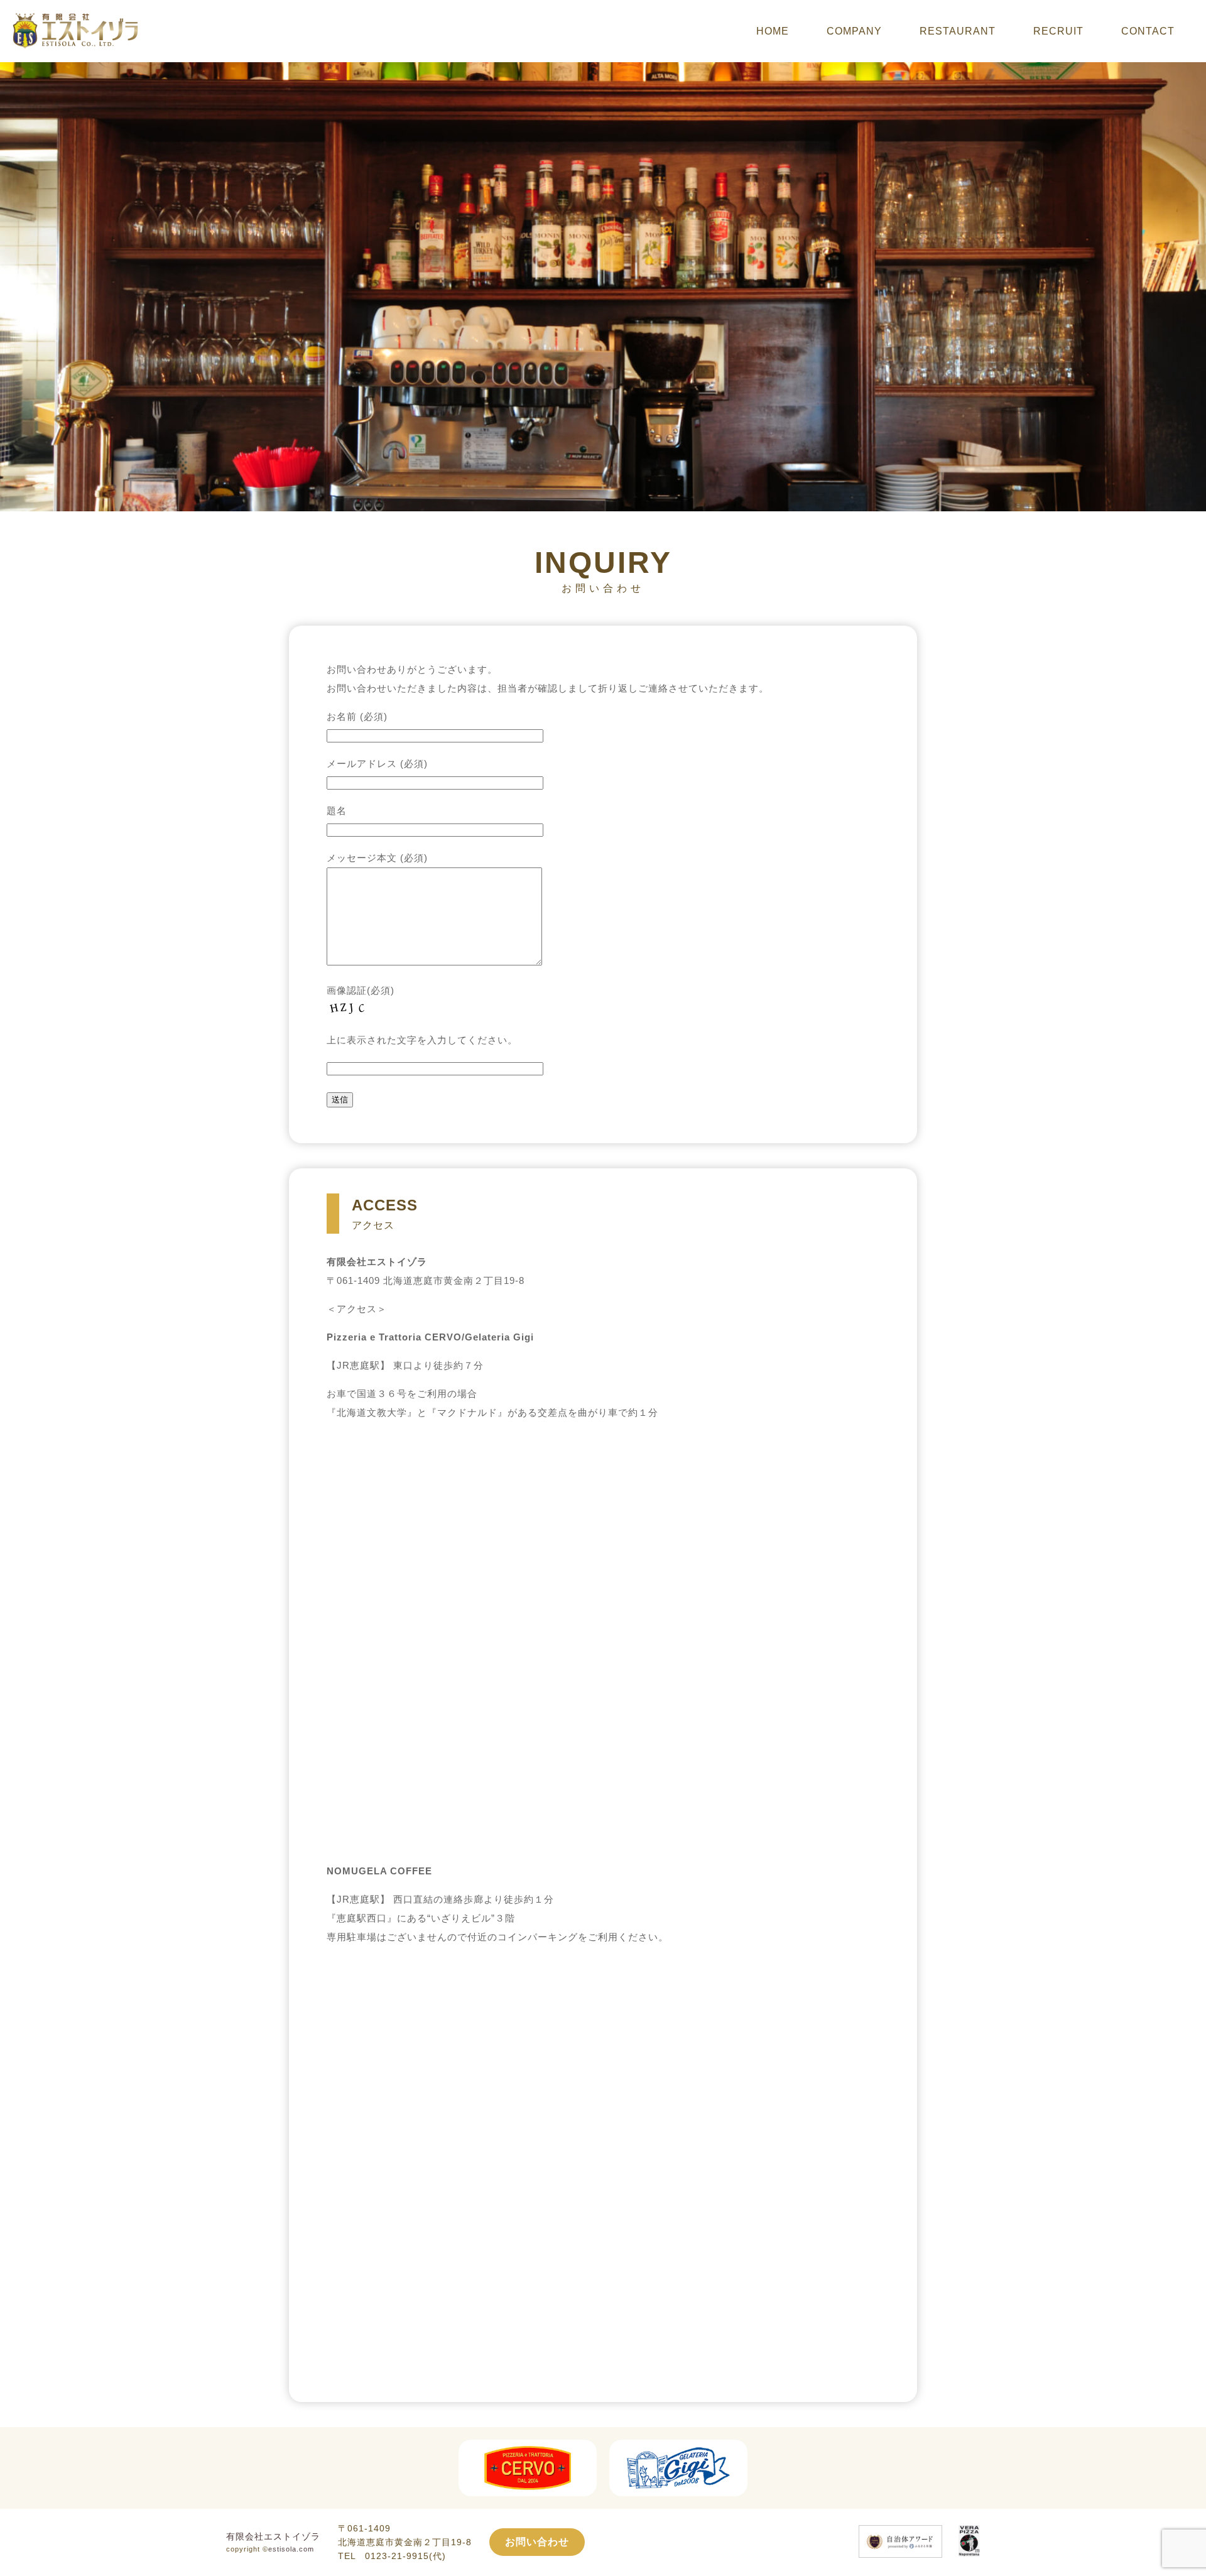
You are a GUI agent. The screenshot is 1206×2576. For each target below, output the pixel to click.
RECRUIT (1058, 31)
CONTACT (1148, 31)
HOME (773, 31)
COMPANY (854, 31)
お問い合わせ (537, 2542)
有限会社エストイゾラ (273, 2536)
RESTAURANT (958, 31)
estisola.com (291, 2549)
